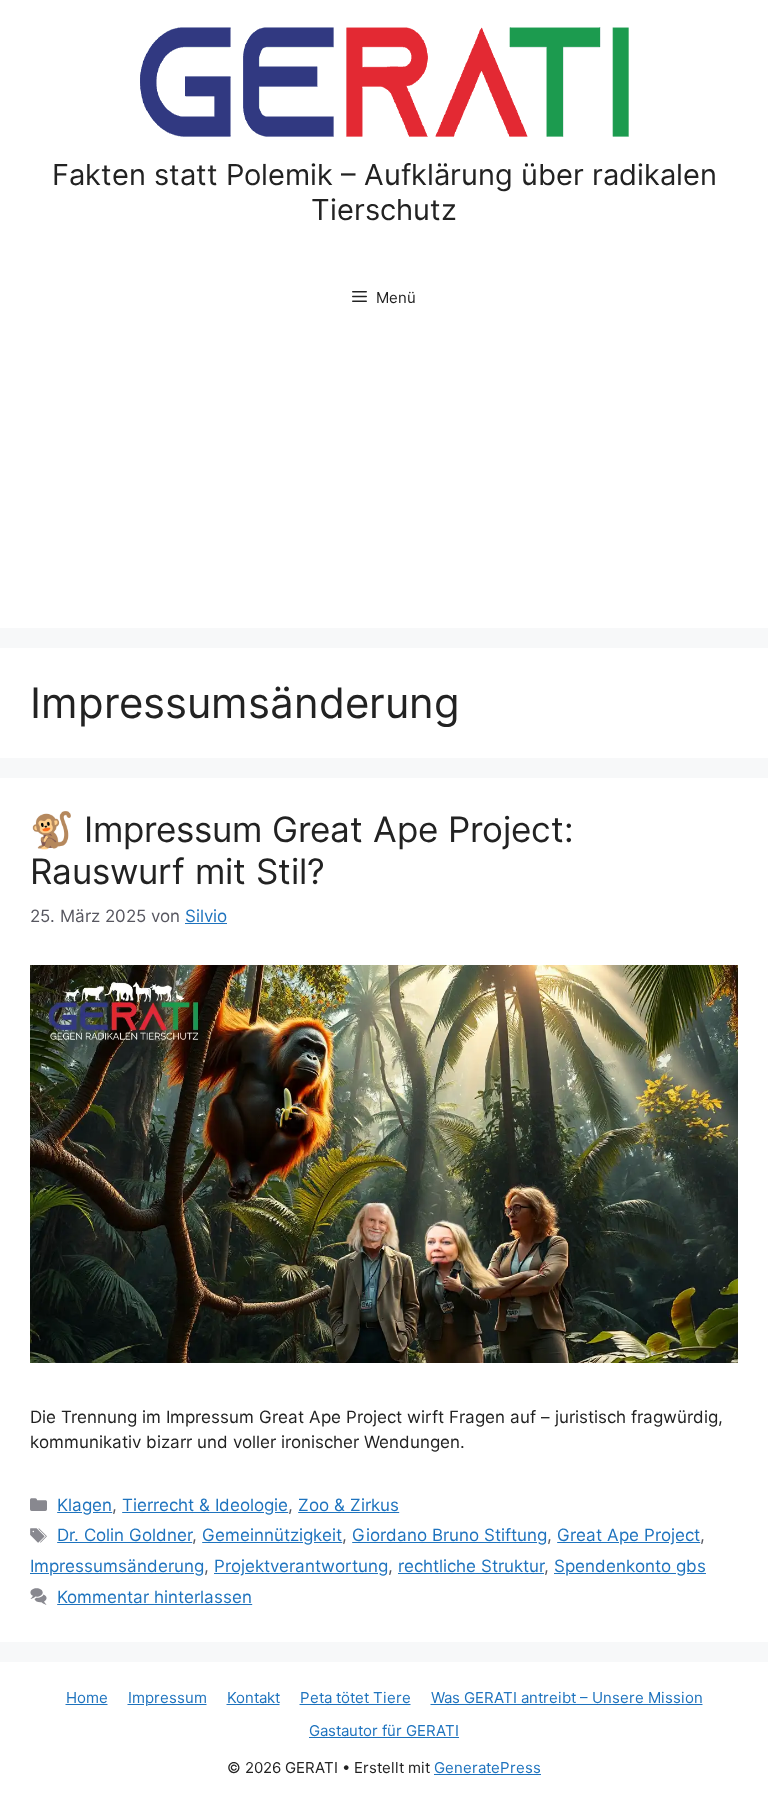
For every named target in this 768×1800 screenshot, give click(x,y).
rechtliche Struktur (471, 1566)
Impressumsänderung (117, 1566)
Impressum (167, 1697)
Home (87, 1697)
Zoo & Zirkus (348, 1505)
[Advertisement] (384, 478)
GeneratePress (487, 1767)
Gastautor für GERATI (384, 1730)
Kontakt (253, 1697)
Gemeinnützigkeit (272, 1535)
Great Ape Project (628, 1535)
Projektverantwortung (301, 1566)
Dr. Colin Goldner (124, 1535)
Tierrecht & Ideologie (205, 1505)
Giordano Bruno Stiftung (449, 1535)
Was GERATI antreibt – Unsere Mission (567, 1697)
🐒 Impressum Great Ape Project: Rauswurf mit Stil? (302, 850)
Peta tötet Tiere (355, 1697)
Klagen (84, 1505)
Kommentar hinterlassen (154, 1597)
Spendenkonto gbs (630, 1566)
